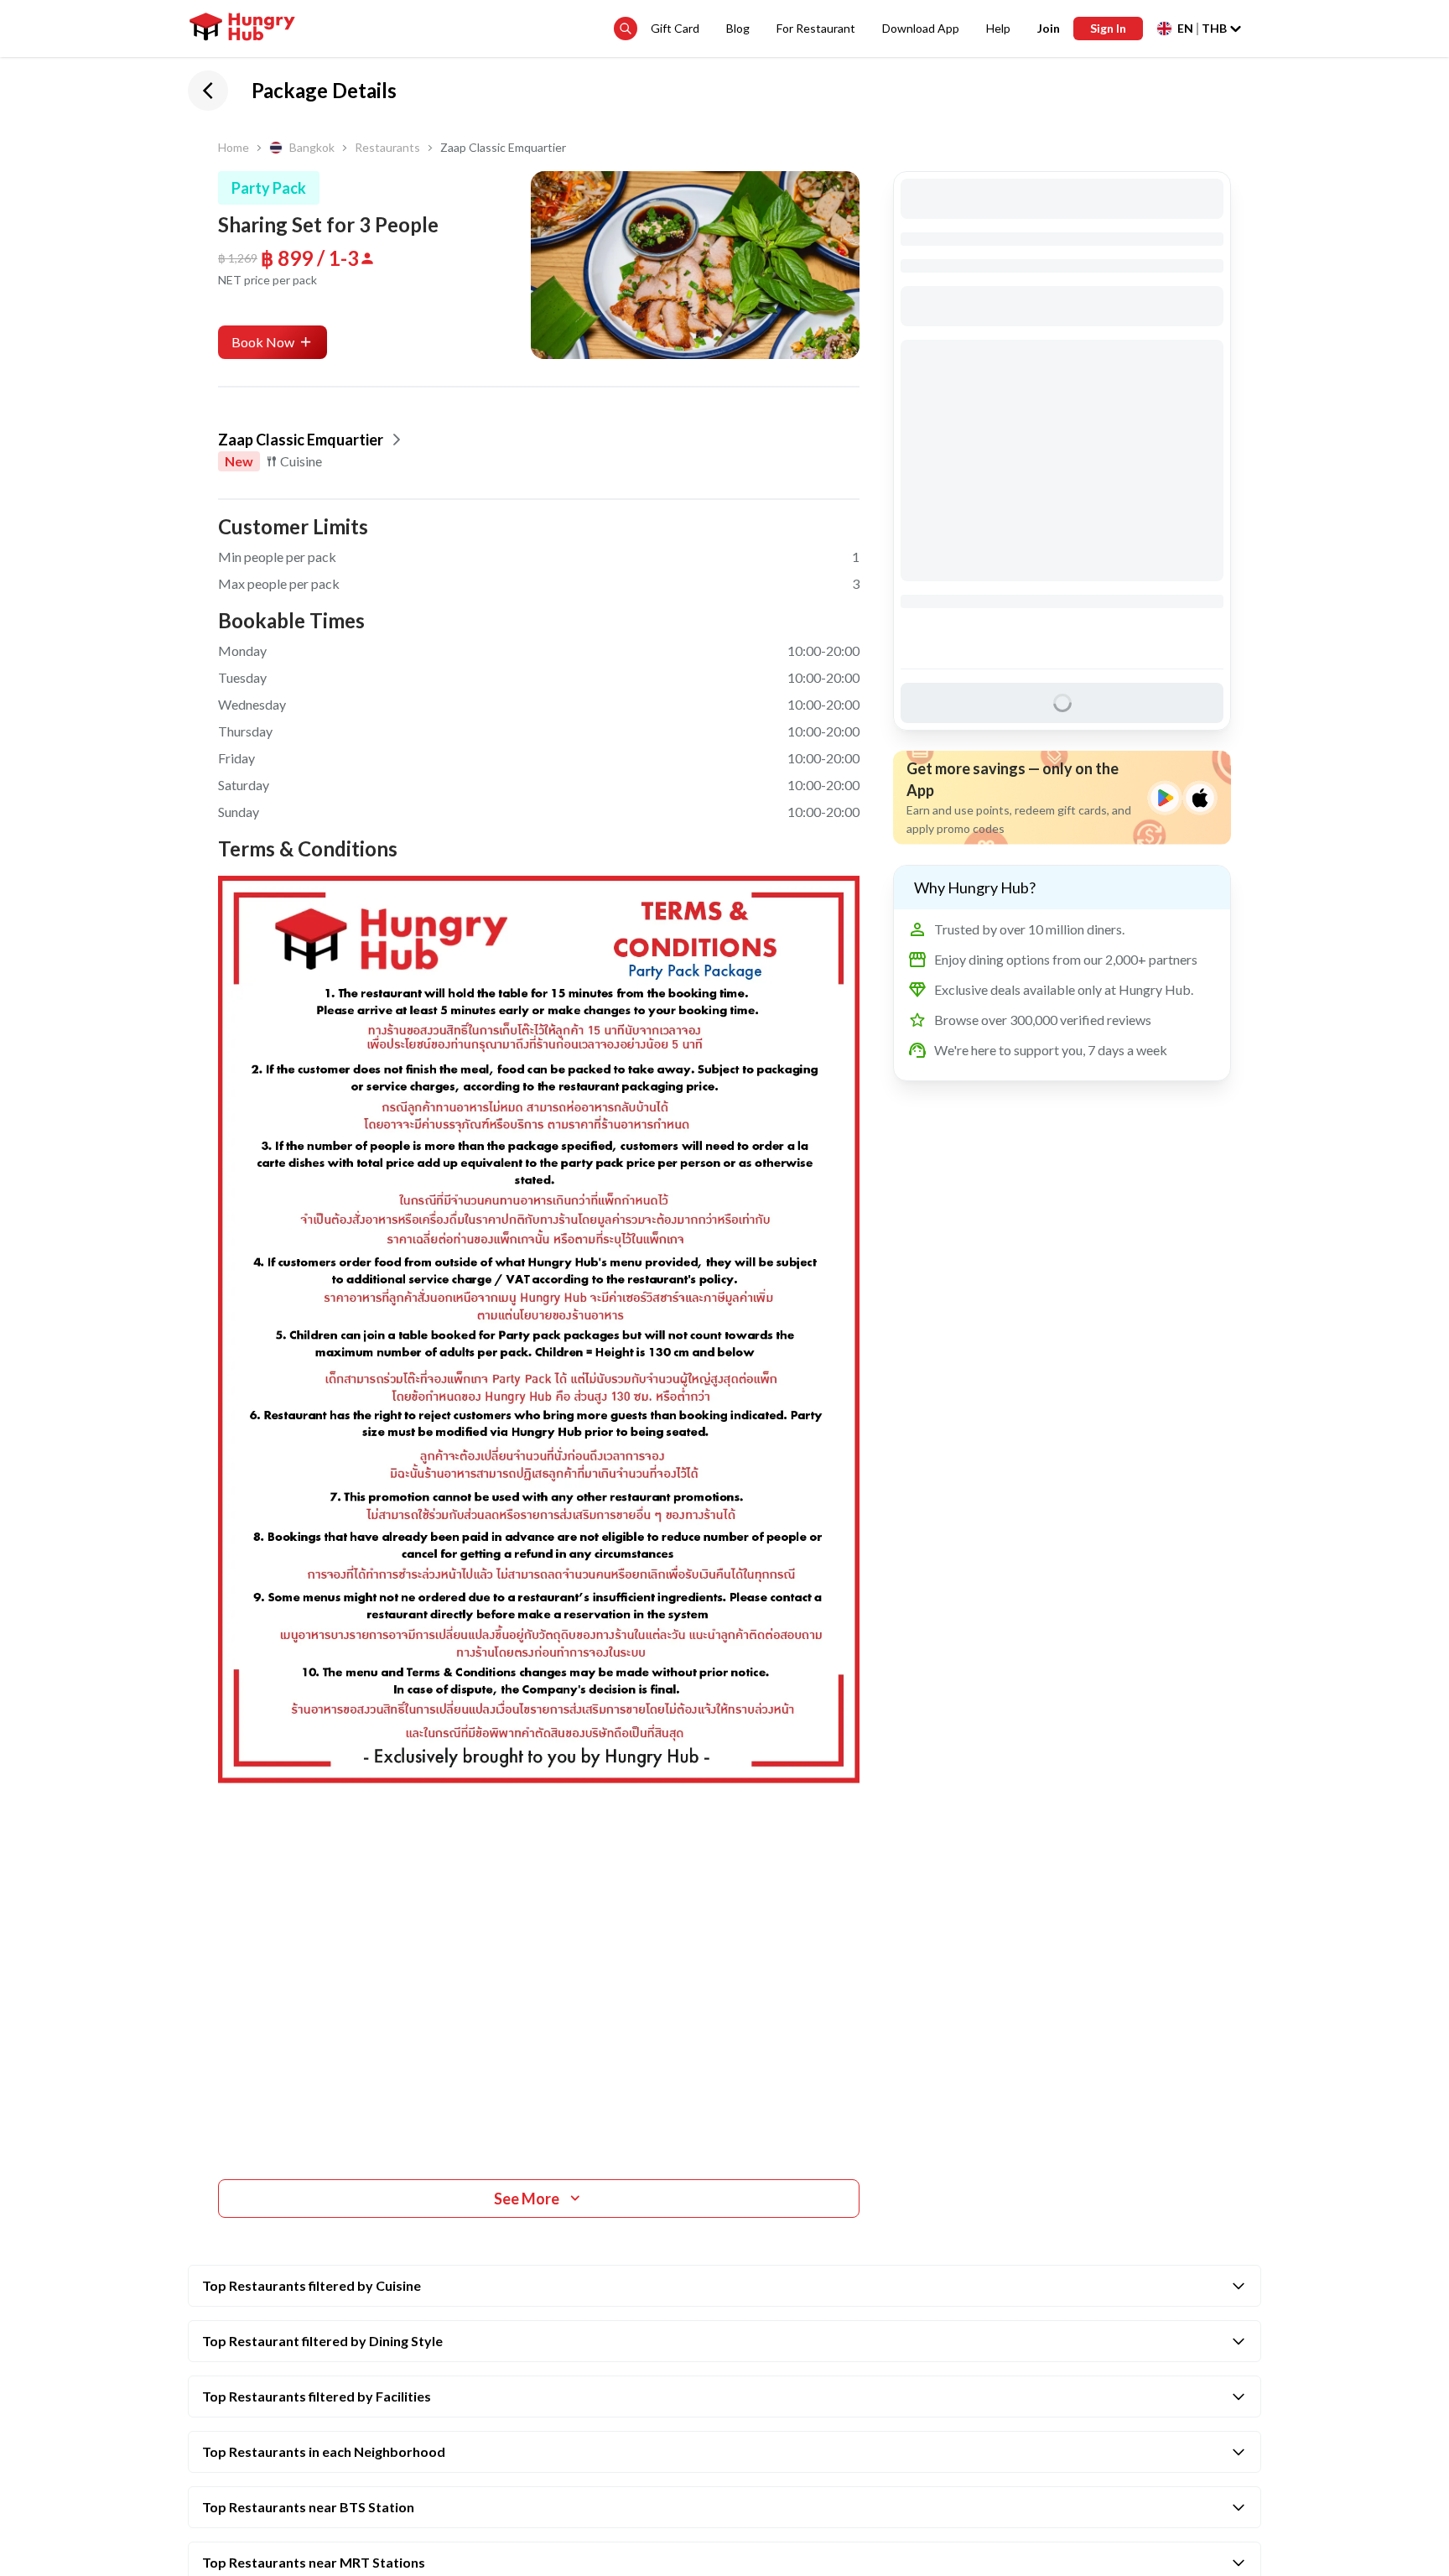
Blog (738, 28)
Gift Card (675, 28)
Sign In (1108, 28)
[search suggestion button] (626, 29)
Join (1049, 28)
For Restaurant (816, 28)
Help (998, 28)
